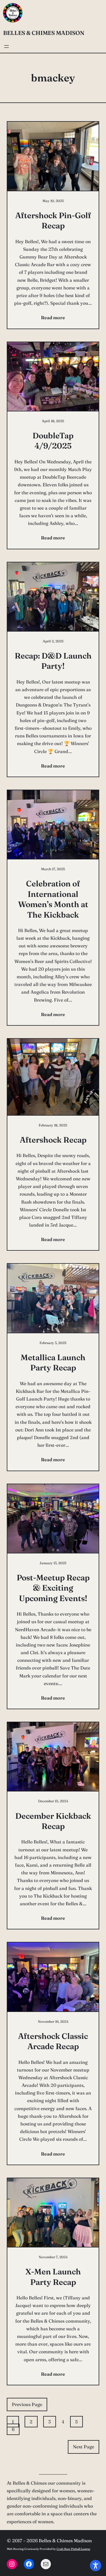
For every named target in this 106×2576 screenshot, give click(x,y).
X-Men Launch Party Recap (53, 2277)
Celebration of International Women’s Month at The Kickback (53, 899)
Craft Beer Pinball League (73, 2549)
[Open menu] (7, 47)
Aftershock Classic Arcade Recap (53, 2041)
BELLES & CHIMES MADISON (44, 33)
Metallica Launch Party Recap (53, 1362)
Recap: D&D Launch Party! (53, 661)
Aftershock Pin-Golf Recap (53, 220)
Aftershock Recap (53, 1140)
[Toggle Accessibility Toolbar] (96, 2566)
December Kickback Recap (53, 1821)
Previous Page (27, 2404)
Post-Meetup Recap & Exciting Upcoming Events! (53, 1588)
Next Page (84, 2447)
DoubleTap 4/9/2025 (53, 441)
